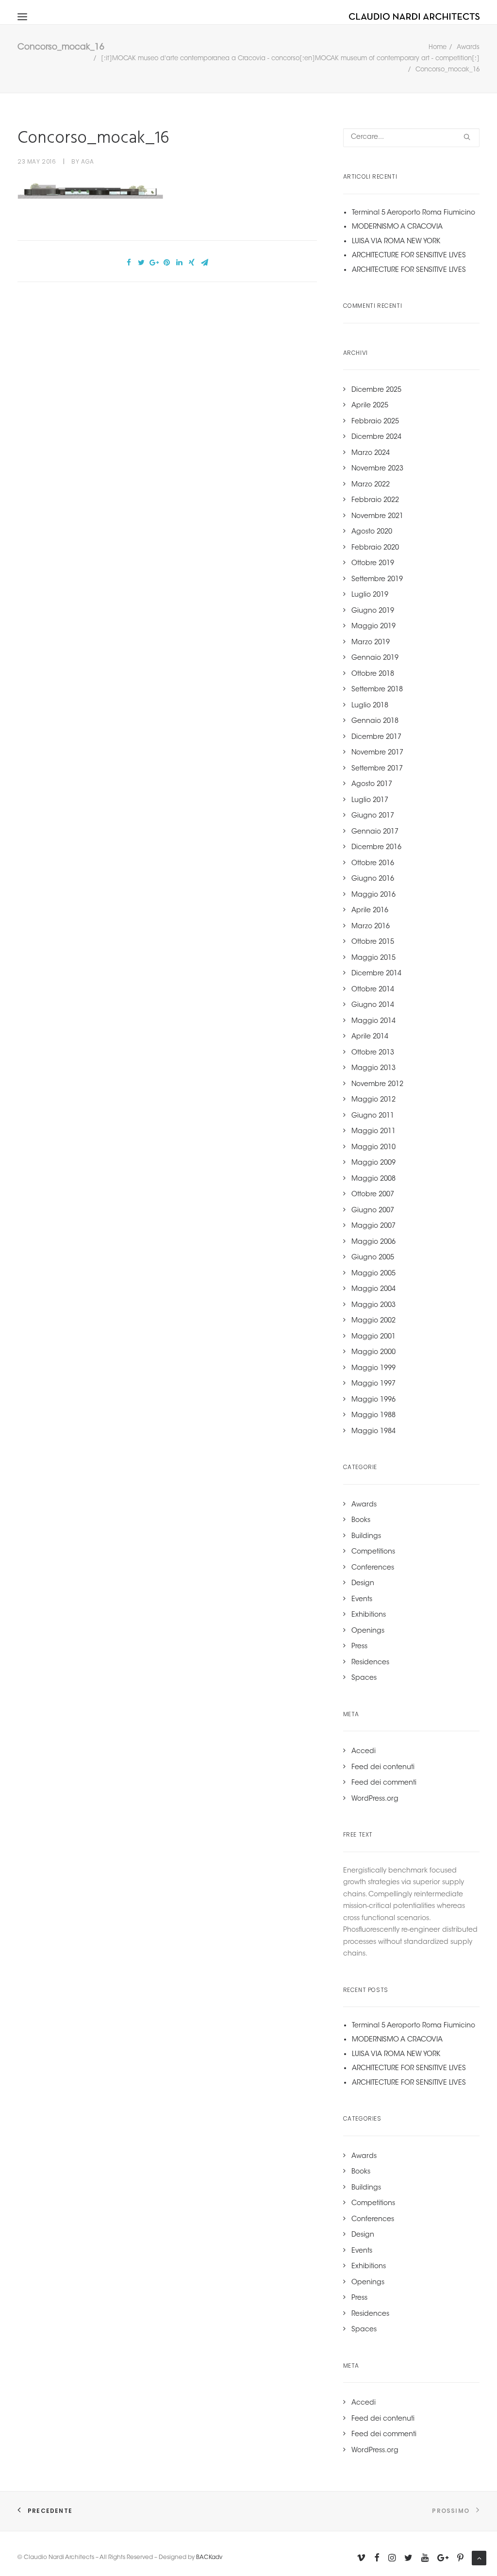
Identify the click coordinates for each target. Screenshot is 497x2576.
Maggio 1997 (373, 1384)
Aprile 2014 (370, 1037)
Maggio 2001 (373, 1337)
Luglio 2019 (370, 595)
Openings (368, 1631)
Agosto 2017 (372, 785)
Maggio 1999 (373, 1369)
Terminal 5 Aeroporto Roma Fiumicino (414, 213)
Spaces (364, 1678)
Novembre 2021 (377, 517)
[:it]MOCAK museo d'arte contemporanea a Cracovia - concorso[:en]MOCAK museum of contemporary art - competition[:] (290, 59)
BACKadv (209, 2558)
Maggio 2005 (373, 1274)
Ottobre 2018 (373, 674)
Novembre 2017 (377, 753)
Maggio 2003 (373, 1305)
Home (438, 47)
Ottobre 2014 (373, 990)
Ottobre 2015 (373, 942)
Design (363, 1584)
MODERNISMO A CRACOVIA (397, 227)
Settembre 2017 (377, 769)
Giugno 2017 (373, 816)
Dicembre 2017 (376, 737)
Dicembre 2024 (376, 437)
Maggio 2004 (373, 1289)
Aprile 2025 (370, 406)
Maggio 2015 (373, 958)
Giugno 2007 (373, 1211)
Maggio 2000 (373, 1353)
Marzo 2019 (371, 643)
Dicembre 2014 (376, 974)
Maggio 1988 (373, 1416)
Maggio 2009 (373, 1163)
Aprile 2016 (370, 911)
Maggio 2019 (373, 627)
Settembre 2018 (377, 690)
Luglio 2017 (370, 801)
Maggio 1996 (373, 1400)
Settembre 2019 (377, 580)
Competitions (373, 1552)
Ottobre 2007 (373, 1195)
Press (359, 1647)
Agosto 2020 (372, 532)
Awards (468, 47)
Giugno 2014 (373, 1005)
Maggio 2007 (373, 1226)
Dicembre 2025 (376, 390)
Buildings (366, 1537)
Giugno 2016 (373, 879)
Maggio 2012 (373, 1100)
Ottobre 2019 (373, 564)
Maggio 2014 (373, 1021)
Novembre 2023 (377, 469)
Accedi (364, 1752)
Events (362, 1600)
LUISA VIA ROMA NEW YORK (396, 242)
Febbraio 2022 (375, 501)
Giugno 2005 (373, 1258)
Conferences (373, 1568)
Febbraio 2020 (375, 548)
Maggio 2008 (373, 1179)
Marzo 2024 (371, 453)
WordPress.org (375, 1799)
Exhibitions (369, 1615)
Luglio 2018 (370, 706)
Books (361, 1521)
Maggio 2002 (373, 1321)
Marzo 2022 (371, 485)
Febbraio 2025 (375, 422)
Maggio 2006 (373, 1242)
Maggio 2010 (373, 1148)
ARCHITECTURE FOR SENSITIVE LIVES (409, 256)
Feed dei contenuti (383, 1768)
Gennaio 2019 (375, 658)
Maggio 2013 (373, 1069)
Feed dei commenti (384, 1783)
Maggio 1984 (373, 1432)
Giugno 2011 (373, 1116)
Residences (370, 1663)
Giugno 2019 (373, 611)
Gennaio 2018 (375, 721)
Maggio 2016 (373, 895)
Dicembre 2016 (376, 848)
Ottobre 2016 (373, 864)
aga (88, 161)
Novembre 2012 (377, 1085)
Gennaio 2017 (375, 832)
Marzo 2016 (371, 927)
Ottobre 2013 (373, 1053)
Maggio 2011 (373, 1132)
